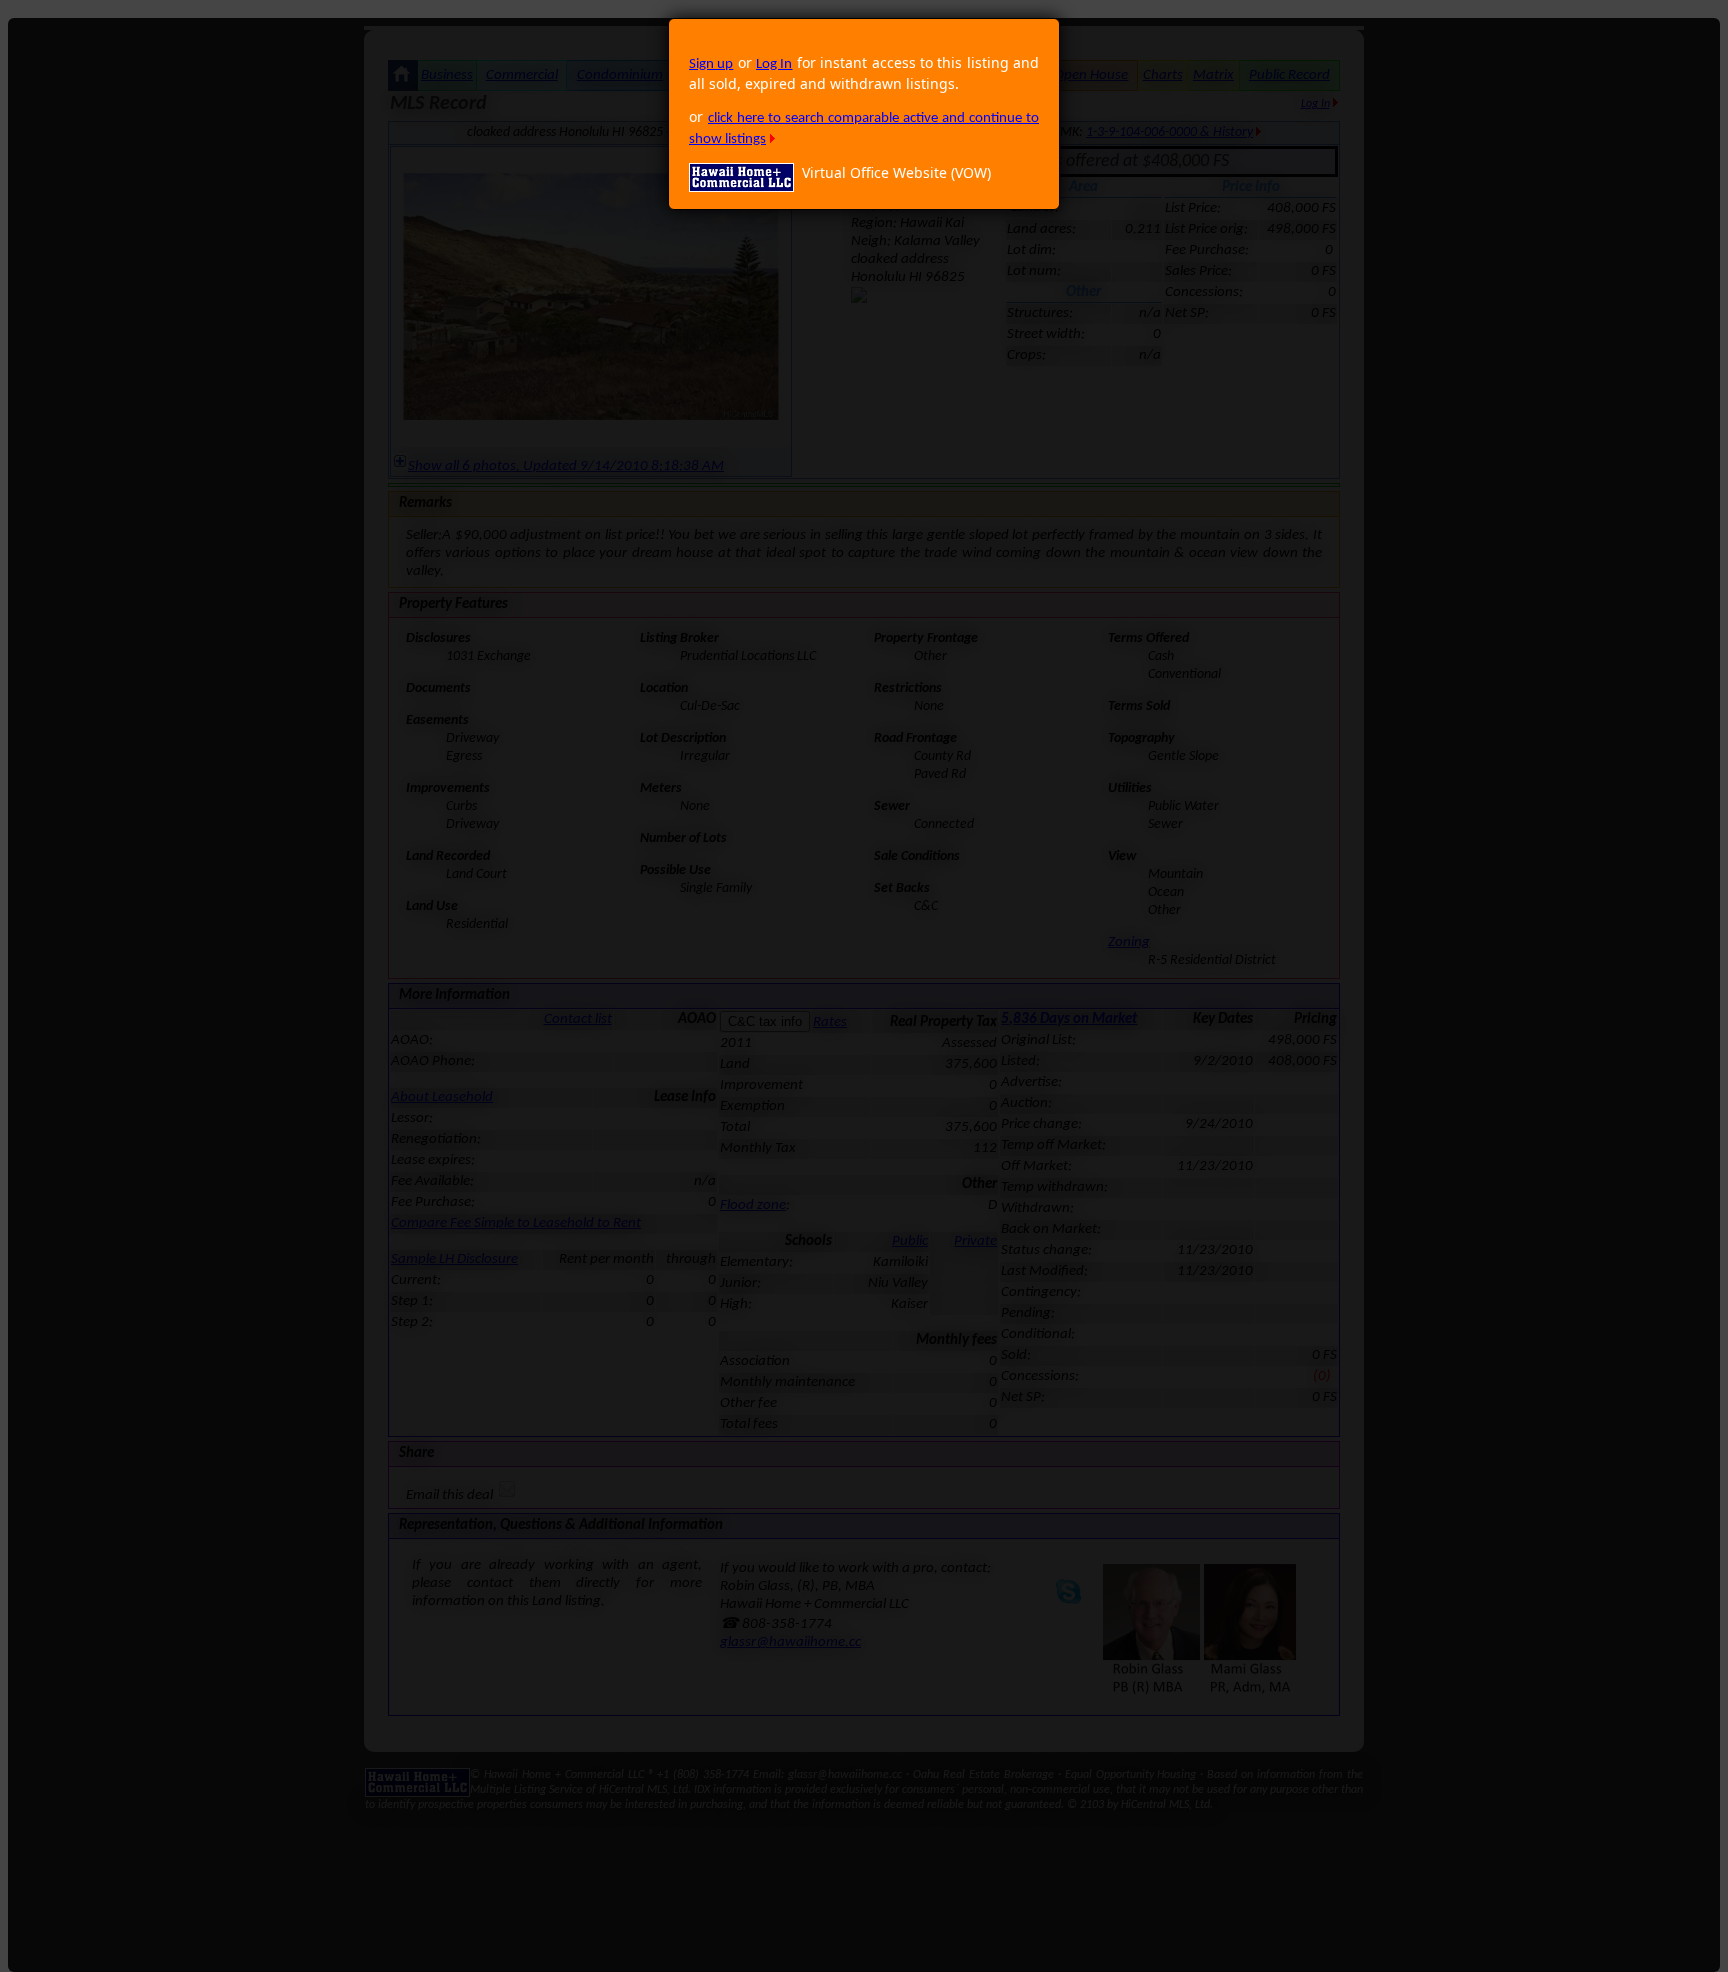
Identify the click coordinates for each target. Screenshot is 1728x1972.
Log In (774, 64)
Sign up (711, 64)
